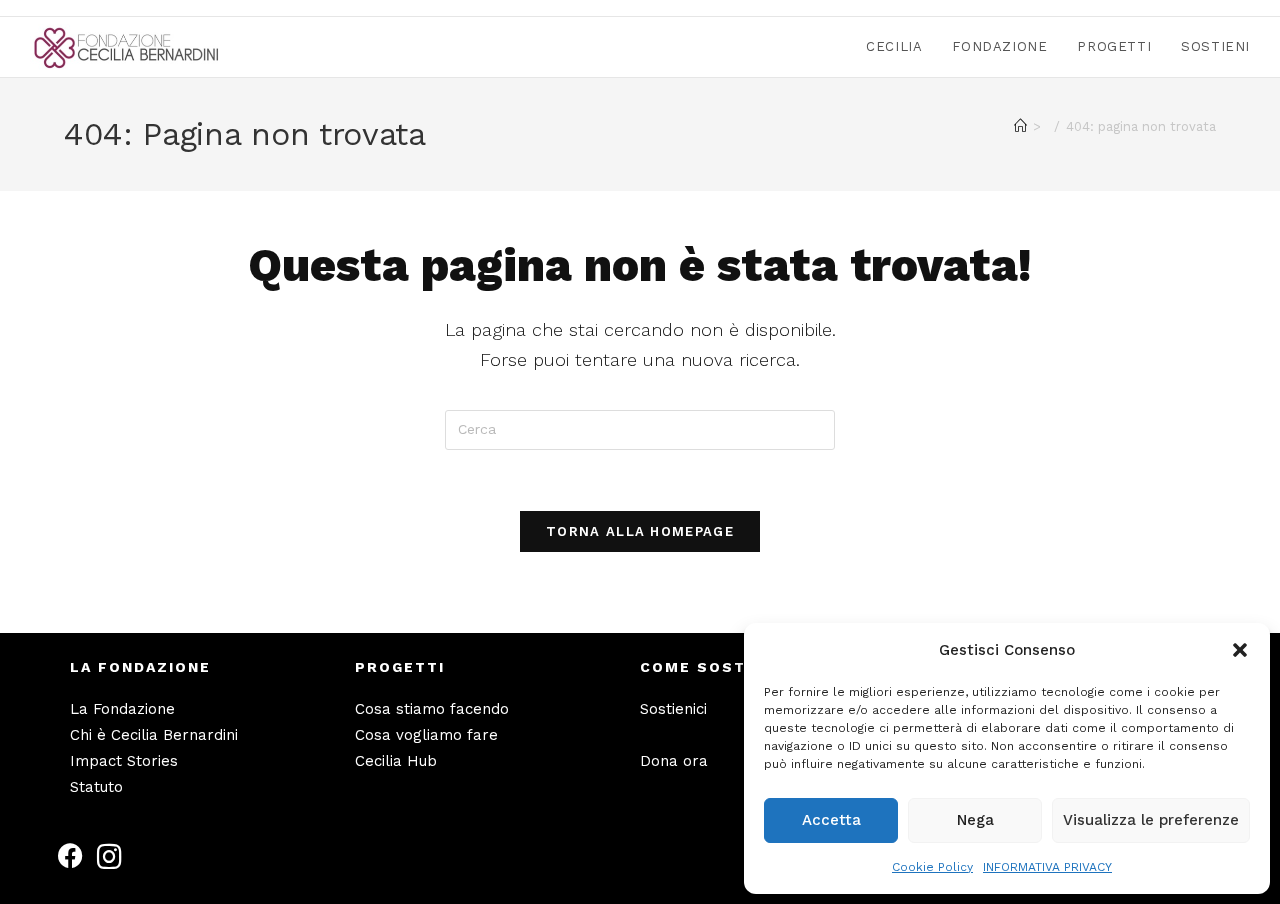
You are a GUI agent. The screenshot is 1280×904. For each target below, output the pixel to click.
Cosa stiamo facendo (432, 709)
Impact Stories (124, 761)
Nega (975, 820)
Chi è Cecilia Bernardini (154, 735)
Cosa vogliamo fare (426, 735)
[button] (1240, 650)
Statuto (96, 787)
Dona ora (674, 761)
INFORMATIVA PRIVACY (1047, 867)
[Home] (1020, 126)
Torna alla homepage (640, 531)
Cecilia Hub (396, 761)
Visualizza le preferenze (1151, 820)
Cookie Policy (932, 867)
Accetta (831, 820)
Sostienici (673, 709)
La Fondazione (122, 709)
